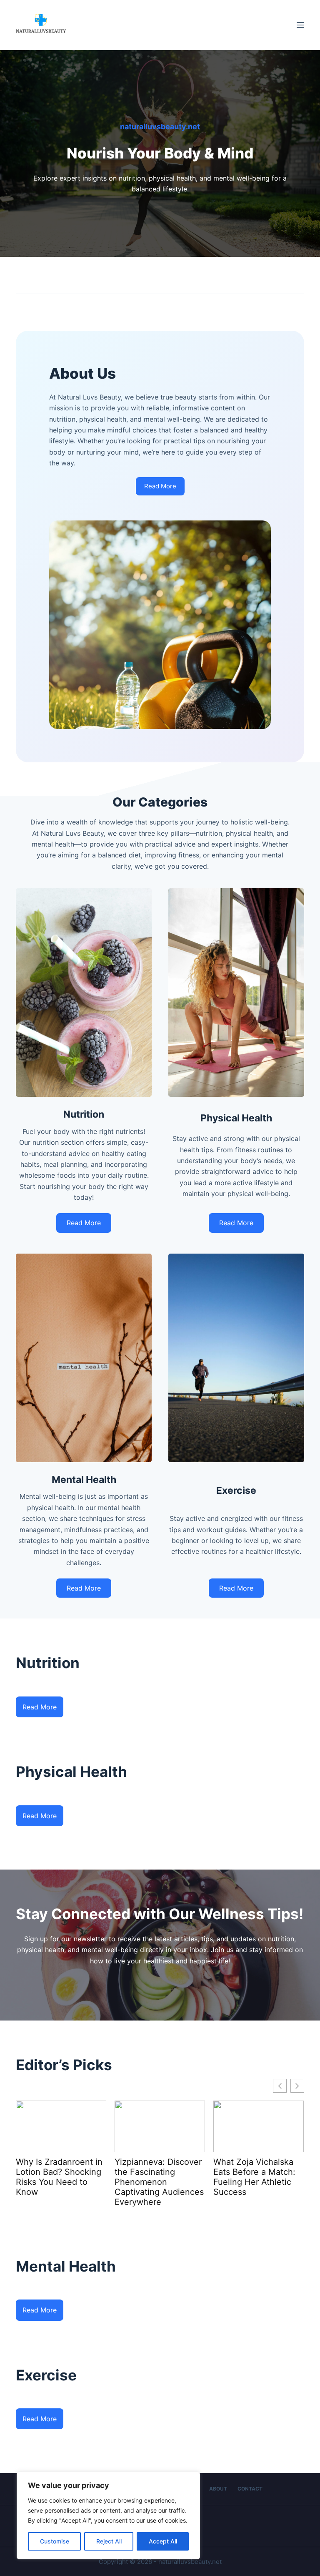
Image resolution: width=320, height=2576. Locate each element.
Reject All (109, 2541)
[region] (108, 2516)
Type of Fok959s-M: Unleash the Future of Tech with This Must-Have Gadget (256, 2177)
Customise (55, 2541)
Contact (250, 2489)
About (218, 2489)
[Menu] (300, 25)
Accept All (163, 2541)
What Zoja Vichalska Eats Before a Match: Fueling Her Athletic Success (156, 2177)
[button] (297, 2086)
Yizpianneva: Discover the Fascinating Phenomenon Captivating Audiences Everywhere (60, 2182)
